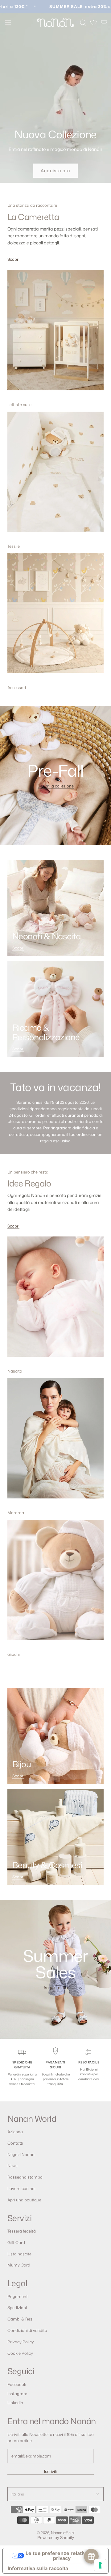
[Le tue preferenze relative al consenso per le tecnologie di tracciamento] (100, 2565)
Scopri (13, 259)
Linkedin (15, 2403)
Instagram (17, 2394)
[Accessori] (55, 617)
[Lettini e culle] (55, 334)
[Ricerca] (83, 23)
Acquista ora (55, 170)
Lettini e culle (19, 405)
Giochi (14, 1654)
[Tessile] (55, 476)
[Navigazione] (8, 23)
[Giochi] (55, 1584)
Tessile (14, 546)
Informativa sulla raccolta (38, 2568)
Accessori (17, 688)
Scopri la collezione (56, 786)
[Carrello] (104, 23)
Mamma (16, 1513)
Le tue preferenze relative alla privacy (62, 2556)
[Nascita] (55, 1301)
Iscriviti (51, 2471)
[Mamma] (55, 1442)
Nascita (15, 1371)
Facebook (17, 2384)
